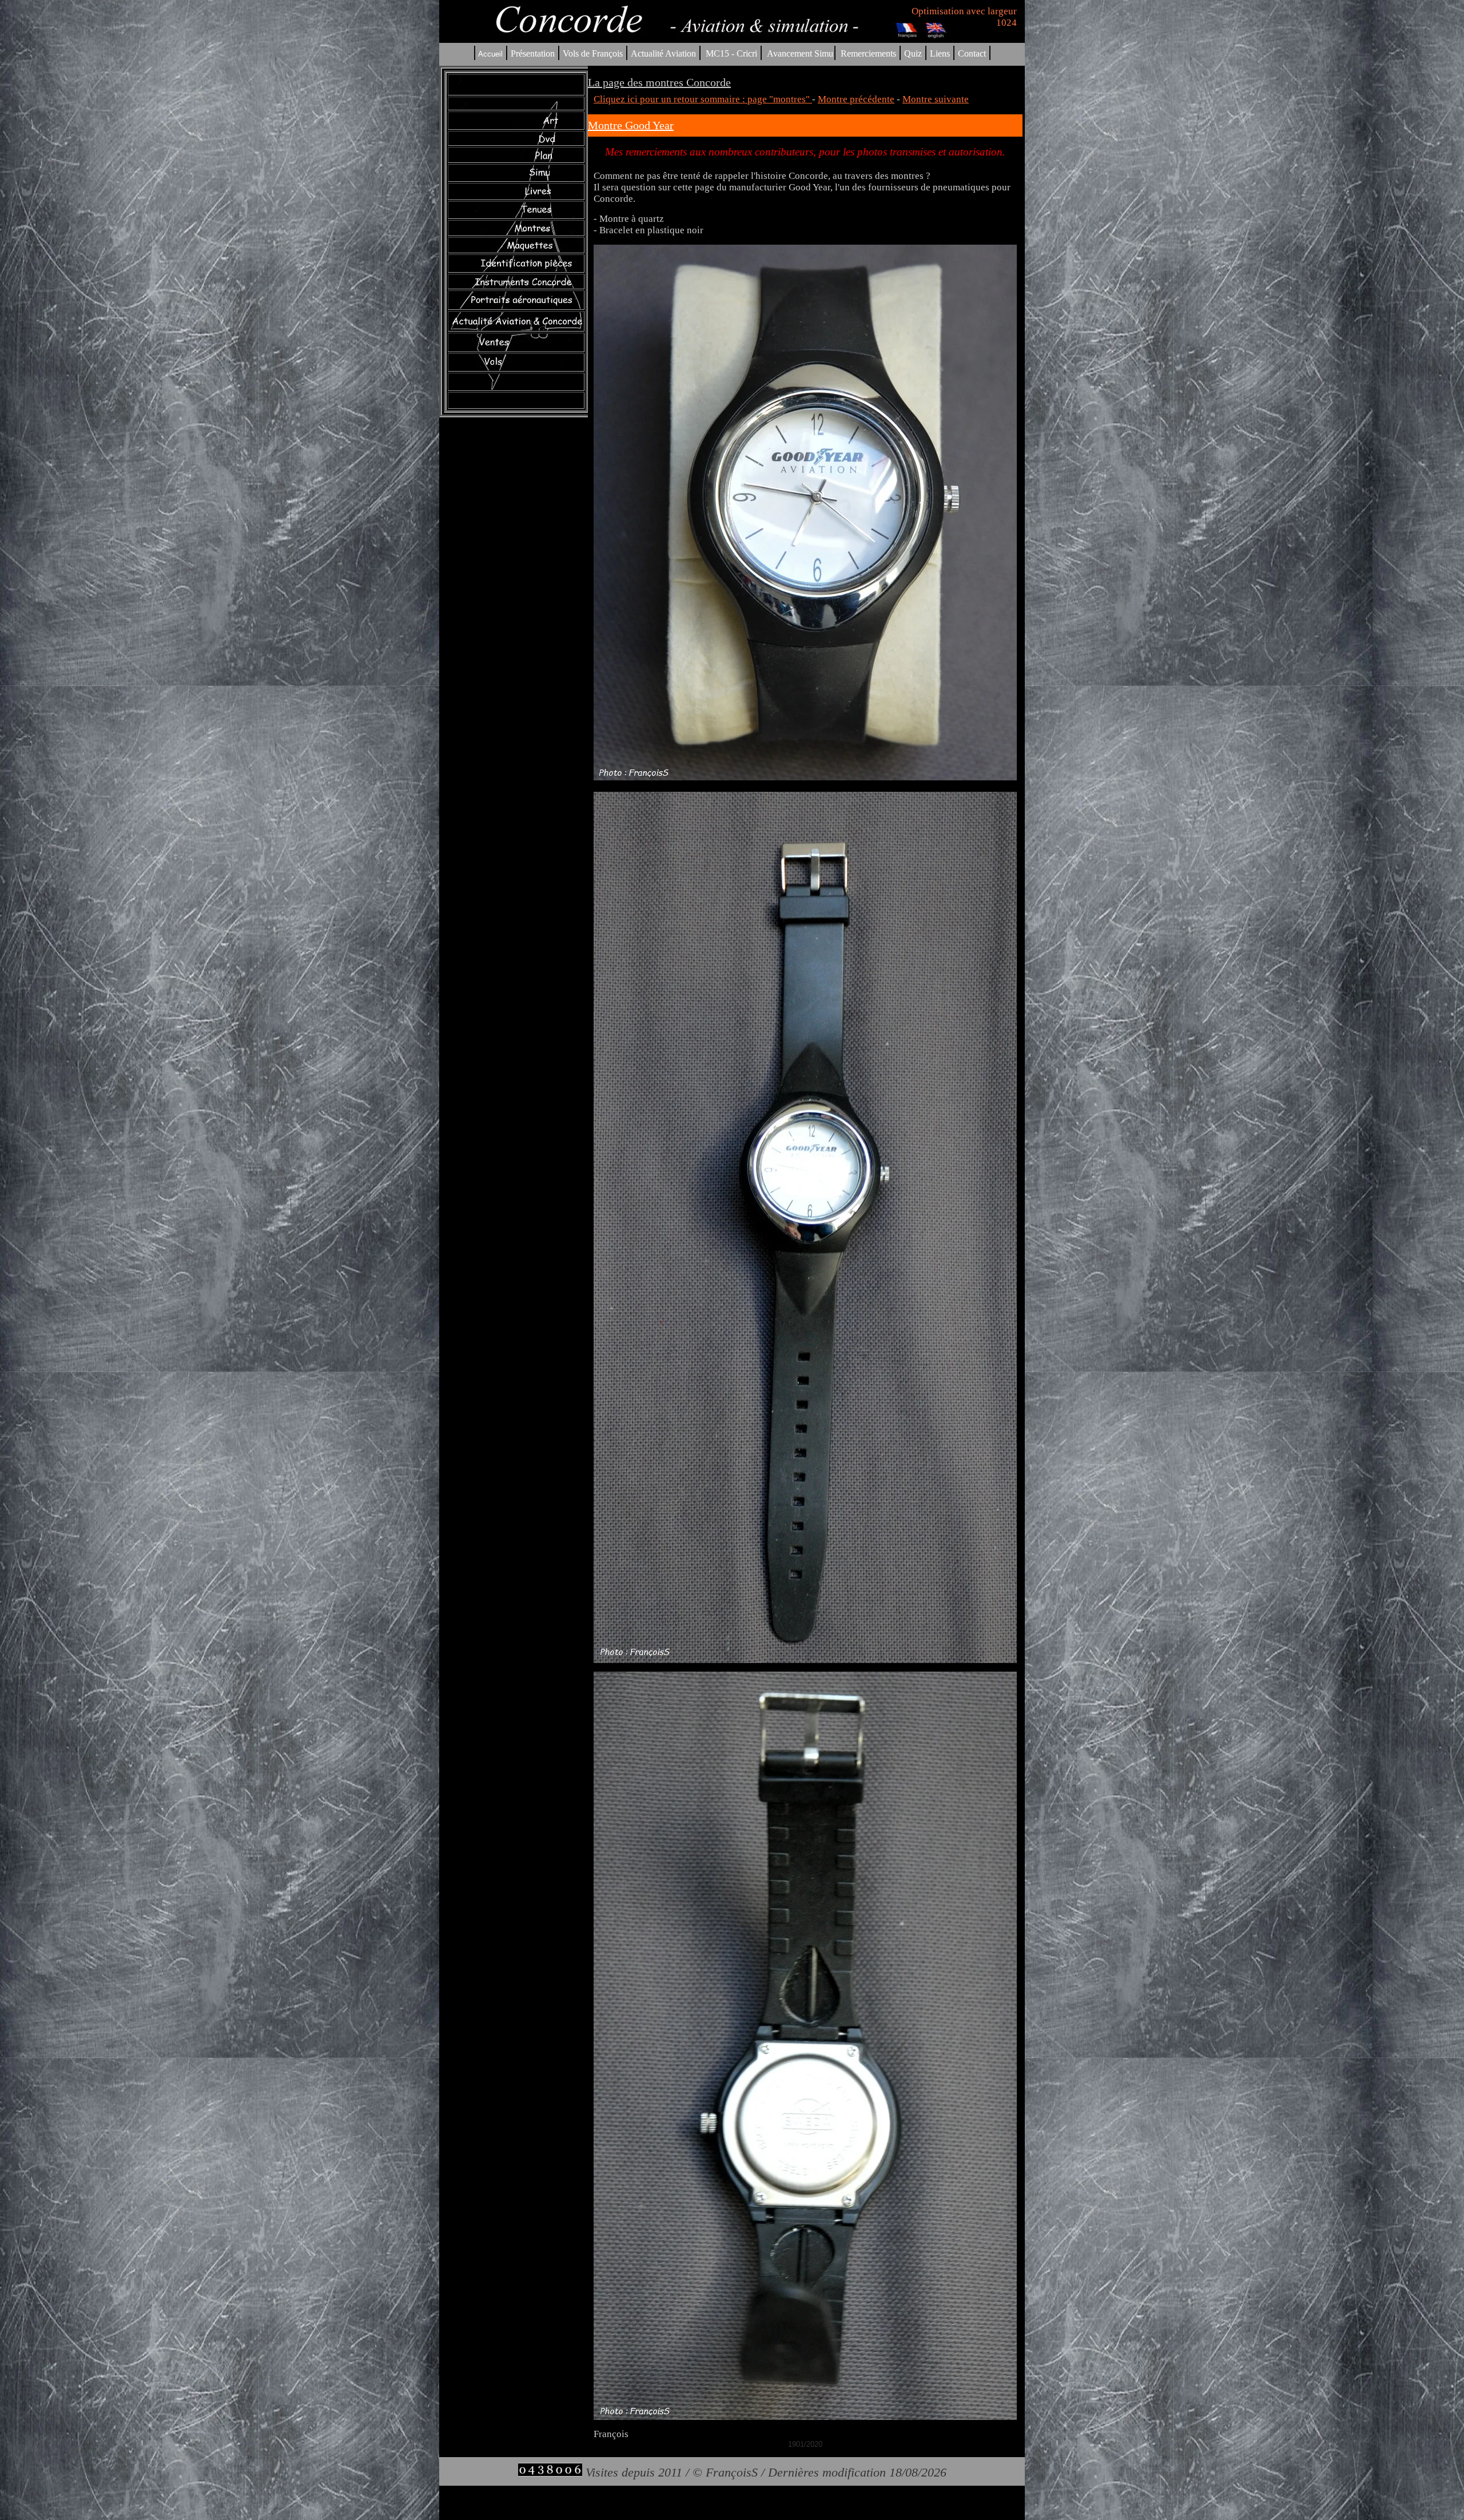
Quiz (913, 53)
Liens (940, 53)
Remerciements (868, 53)
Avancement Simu (800, 53)
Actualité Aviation (665, 53)
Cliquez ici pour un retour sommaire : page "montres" (703, 99)
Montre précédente (856, 99)
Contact (972, 53)
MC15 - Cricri (731, 53)
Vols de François (592, 53)
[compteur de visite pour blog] (550, 2472)
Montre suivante (936, 99)
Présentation (533, 53)
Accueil (490, 54)
